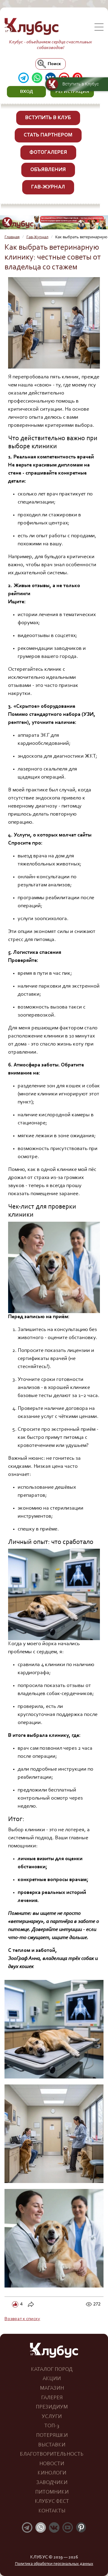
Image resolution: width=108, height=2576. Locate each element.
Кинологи (52, 2473)
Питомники (52, 2492)
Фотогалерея (48, 153)
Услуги (52, 2417)
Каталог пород (52, 2370)
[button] (26, 92)
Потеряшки (52, 2436)
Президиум (52, 2407)
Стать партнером (48, 135)
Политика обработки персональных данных (54, 2564)
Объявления (48, 170)
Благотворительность (52, 2454)
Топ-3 (52, 2426)
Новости (52, 2464)
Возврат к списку (22, 2319)
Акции (52, 2379)
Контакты (52, 2511)
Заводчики (52, 2483)
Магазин (52, 2388)
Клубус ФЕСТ (52, 2502)
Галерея (52, 2398)
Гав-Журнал (48, 187)
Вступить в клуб (48, 118)
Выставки (52, 2445)
